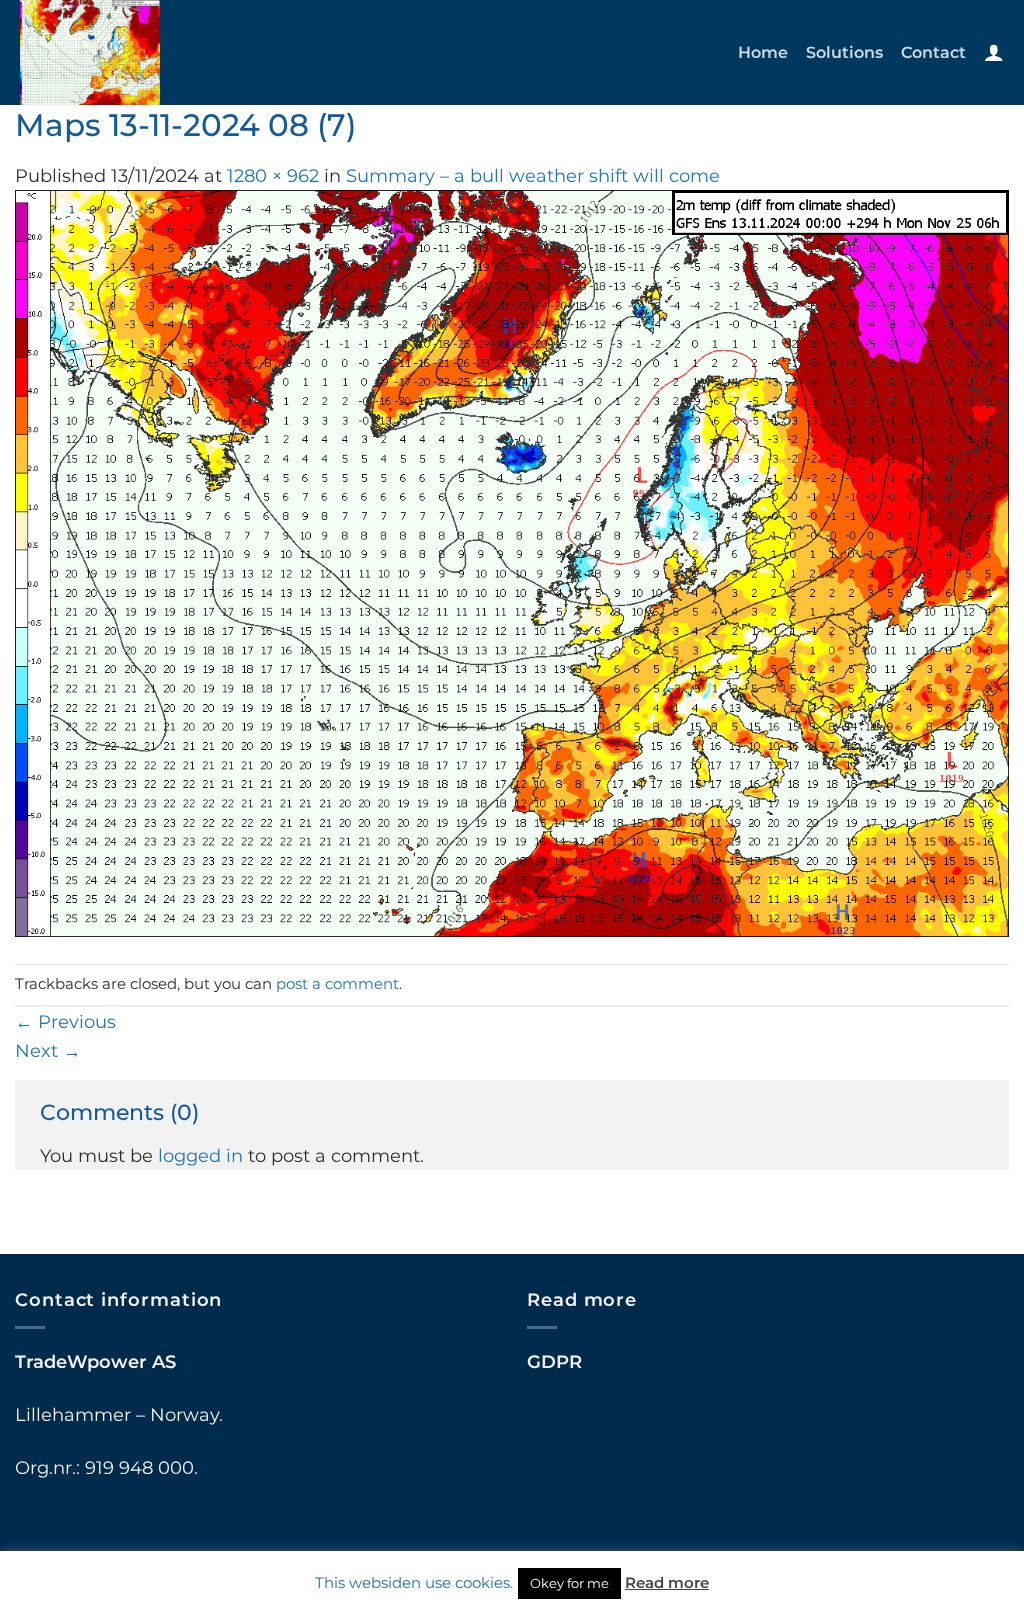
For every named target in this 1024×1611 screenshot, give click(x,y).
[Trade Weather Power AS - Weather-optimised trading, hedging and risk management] (158, 52)
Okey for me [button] (569, 1583)
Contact (933, 52)
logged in (200, 1155)
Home (763, 52)
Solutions (844, 52)
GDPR (554, 1361)
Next (48, 1050)
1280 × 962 (273, 175)
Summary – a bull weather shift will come (533, 175)
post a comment (337, 984)
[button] (994, 52)
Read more (667, 1582)
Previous (65, 1021)
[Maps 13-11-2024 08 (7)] (512, 561)
